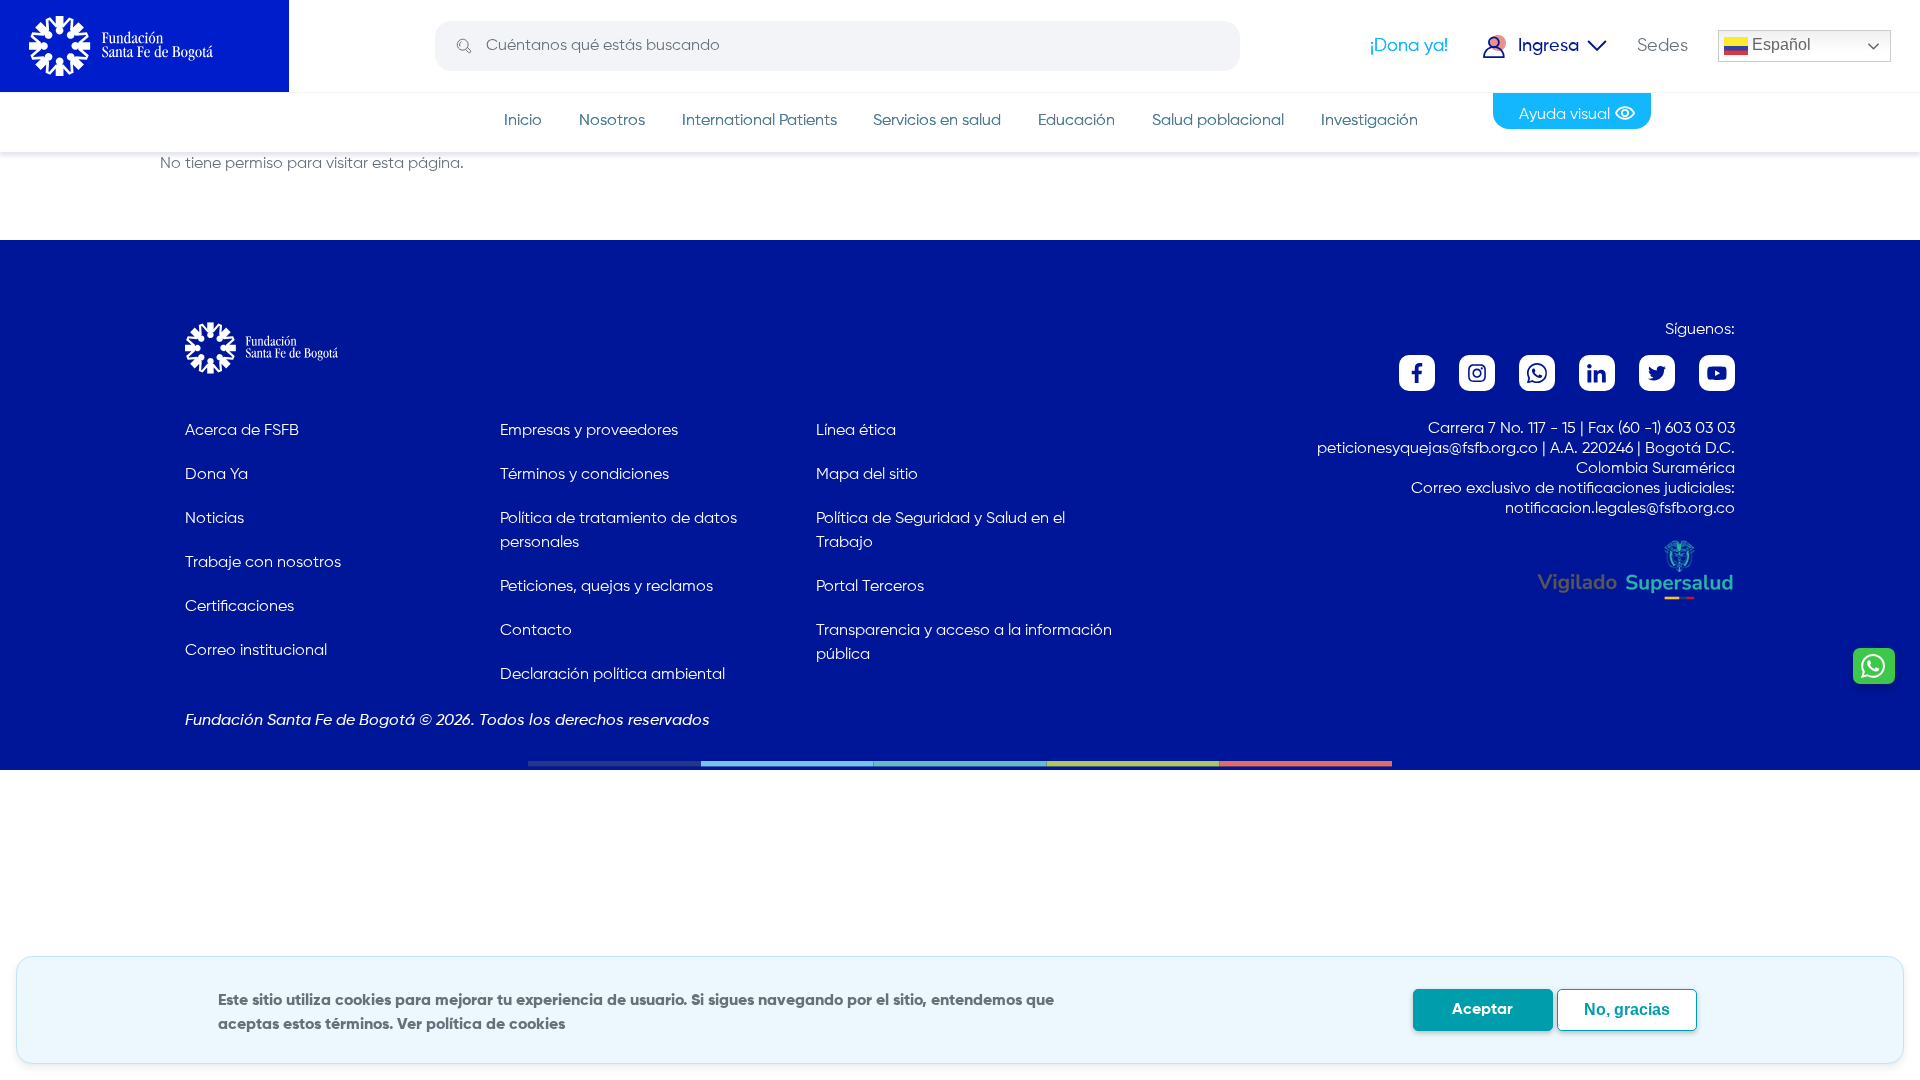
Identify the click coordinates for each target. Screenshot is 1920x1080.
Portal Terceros (870, 587)
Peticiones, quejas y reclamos (606, 587)
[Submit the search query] (464, 46)
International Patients (759, 121)
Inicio (523, 121)
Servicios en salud (937, 121)
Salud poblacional (1218, 121)
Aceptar (1482, 1010)
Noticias (214, 519)
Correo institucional (256, 651)
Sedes (1662, 46)
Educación (1076, 121)
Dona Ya (216, 475)
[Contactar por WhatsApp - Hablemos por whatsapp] (1874, 666)
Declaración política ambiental (612, 675)
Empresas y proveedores (589, 431)
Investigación (1369, 121)
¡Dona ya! (1409, 46)
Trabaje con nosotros (263, 563)
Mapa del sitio (867, 475)
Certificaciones (239, 607)
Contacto (536, 631)
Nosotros (612, 121)
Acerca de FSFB (242, 431)
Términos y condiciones (584, 475)
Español (1779, 44)
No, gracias (1627, 1009)
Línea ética (856, 431)
